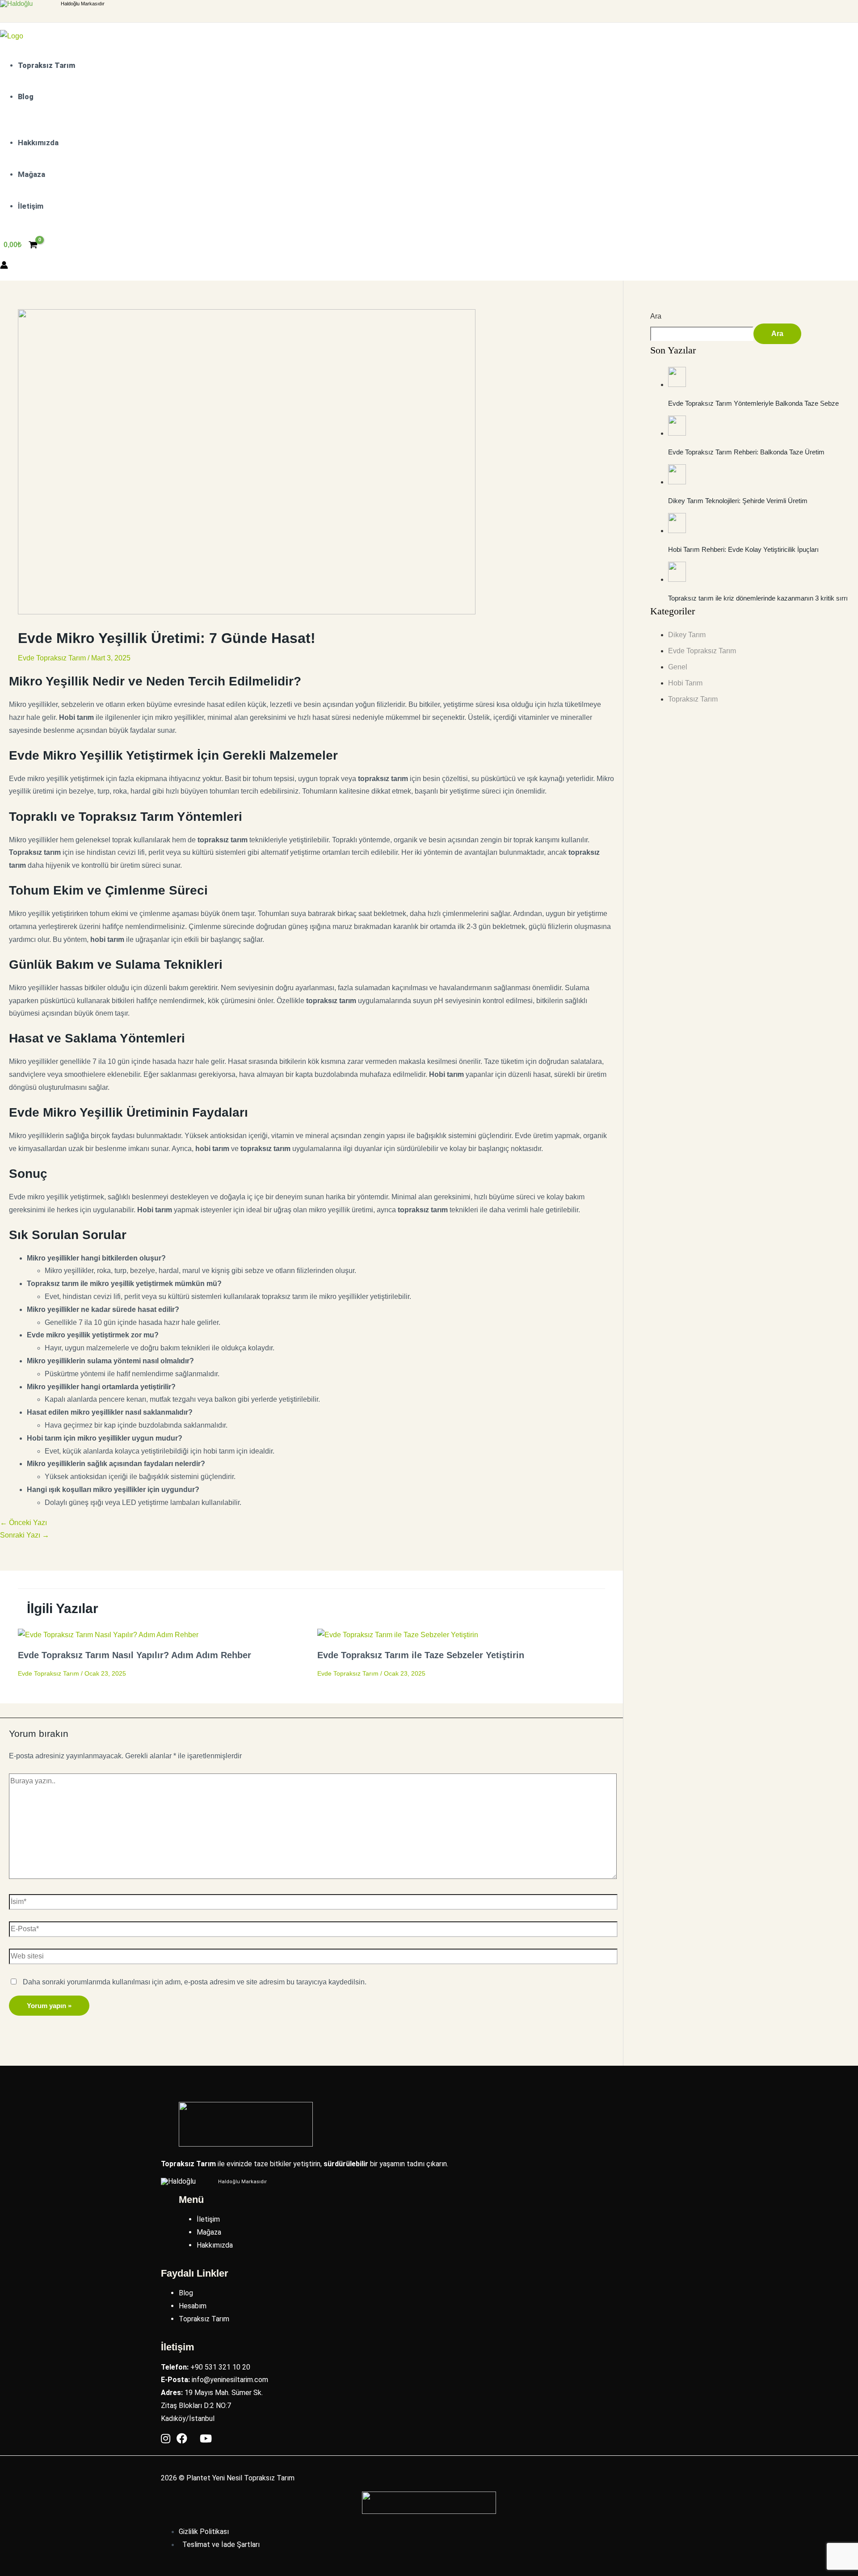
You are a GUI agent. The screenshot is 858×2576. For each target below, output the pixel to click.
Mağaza (209, 2232)
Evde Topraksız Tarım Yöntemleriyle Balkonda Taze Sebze (753, 403)
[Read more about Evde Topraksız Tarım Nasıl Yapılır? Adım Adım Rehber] (108, 1635)
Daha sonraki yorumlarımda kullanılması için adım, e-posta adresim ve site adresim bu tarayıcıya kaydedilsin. (195, 1982)
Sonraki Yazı (25, 1535)
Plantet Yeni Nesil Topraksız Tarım (240, 2478)
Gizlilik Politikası (204, 2532)
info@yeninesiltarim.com (230, 2380)
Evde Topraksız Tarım (52, 658)
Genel (678, 667)
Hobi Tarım (685, 683)
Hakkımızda (215, 2245)
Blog (186, 2293)
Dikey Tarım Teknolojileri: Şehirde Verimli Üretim (738, 501)
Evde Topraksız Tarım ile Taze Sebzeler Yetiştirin (421, 1655)
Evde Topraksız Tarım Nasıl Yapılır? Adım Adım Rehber (135, 1655)
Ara (656, 316)
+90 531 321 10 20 (220, 2367)
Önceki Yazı (23, 1523)
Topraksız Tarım (693, 699)
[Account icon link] (4, 267)
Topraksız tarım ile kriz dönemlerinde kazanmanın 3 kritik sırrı (758, 598)
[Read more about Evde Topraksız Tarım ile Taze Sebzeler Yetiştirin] (398, 1635)
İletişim (208, 2219)
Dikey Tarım (687, 635)
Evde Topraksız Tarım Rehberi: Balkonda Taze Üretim (746, 452)
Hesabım (193, 2306)
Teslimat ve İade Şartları (221, 2544)
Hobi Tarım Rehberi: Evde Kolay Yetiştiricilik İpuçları (743, 549)
